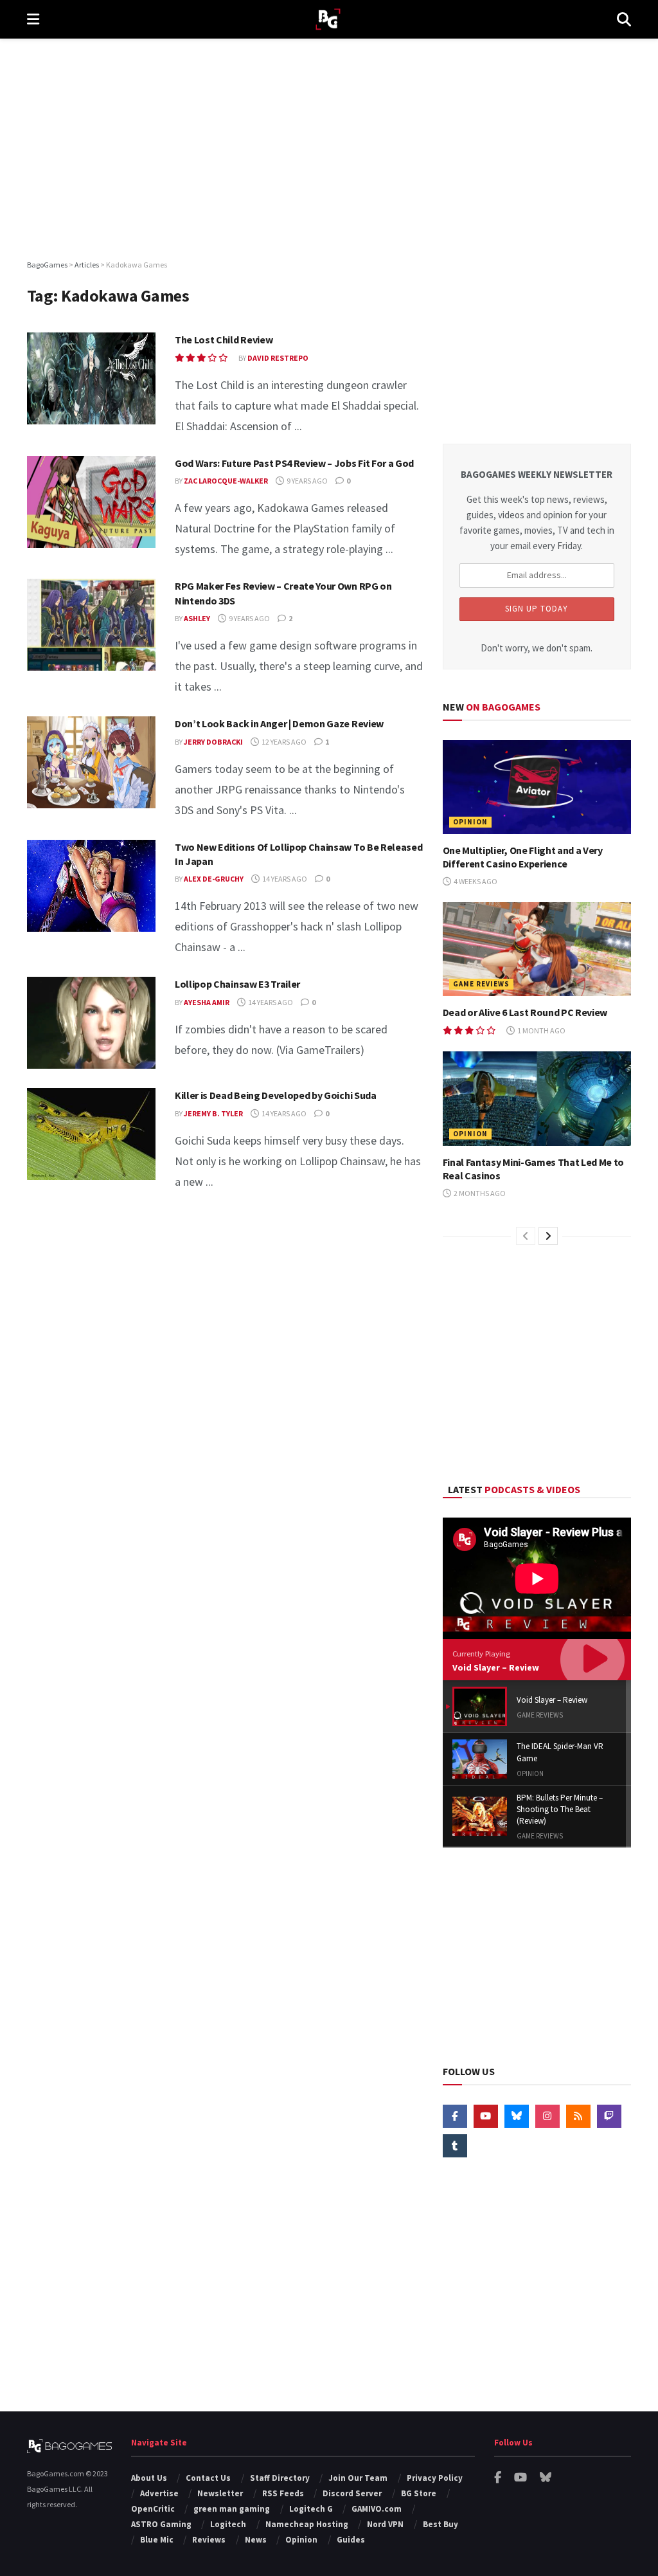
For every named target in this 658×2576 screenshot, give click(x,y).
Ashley (197, 618)
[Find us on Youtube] (486, 2116)
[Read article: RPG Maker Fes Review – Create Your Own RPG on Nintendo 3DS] (91, 625)
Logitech (228, 2524)
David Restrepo (278, 358)
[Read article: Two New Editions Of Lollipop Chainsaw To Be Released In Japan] (91, 886)
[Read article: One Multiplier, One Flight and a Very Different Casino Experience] (537, 787)
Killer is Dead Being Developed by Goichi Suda (276, 1095)
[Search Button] (624, 19)
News (256, 2540)
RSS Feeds (283, 2493)
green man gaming (232, 2509)
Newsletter (220, 2493)
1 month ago (541, 1030)
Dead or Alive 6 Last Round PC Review (525, 1012)
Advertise (159, 2493)
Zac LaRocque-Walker (226, 481)
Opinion (470, 822)
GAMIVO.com (377, 2509)
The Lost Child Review (224, 340)
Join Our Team (358, 2478)
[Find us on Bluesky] (517, 2116)
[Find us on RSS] (578, 2116)
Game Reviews (481, 984)
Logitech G (311, 2509)
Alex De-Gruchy (214, 879)
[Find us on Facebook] (455, 2116)
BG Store (419, 2493)
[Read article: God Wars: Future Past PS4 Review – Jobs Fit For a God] (91, 502)
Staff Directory (280, 2478)
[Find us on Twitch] (609, 2116)
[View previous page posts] (526, 1236)
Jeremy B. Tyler (213, 1113)
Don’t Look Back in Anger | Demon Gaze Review (279, 723)
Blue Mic (157, 2540)
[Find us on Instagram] (547, 2116)
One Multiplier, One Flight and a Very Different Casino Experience (523, 857)
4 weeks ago (475, 881)
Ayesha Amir (207, 1002)
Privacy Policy (435, 2478)
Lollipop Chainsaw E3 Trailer (237, 984)
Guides (351, 2540)
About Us (149, 2478)
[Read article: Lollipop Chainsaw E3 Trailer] (91, 1023)
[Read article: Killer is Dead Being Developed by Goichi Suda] (91, 1134)
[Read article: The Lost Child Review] (91, 378)
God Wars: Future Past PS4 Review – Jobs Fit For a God (294, 463)
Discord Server (352, 2493)
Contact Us (208, 2478)
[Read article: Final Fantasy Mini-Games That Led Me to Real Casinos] (537, 1099)
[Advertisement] (329, 148)
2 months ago (479, 1193)
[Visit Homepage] (328, 20)
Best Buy (440, 2524)
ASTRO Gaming (161, 2524)
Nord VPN (385, 2524)
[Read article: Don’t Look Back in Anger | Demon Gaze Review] (91, 762)
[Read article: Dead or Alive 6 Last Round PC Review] (537, 949)
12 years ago (283, 742)
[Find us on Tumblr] (455, 2146)
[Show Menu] (33, 19)
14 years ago (284, 879)
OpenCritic (153, 2509)
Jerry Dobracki (213, 742)
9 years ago (307, 481)
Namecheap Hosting (307, 2524)
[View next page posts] (548, 1236)
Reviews (209, 2540)
